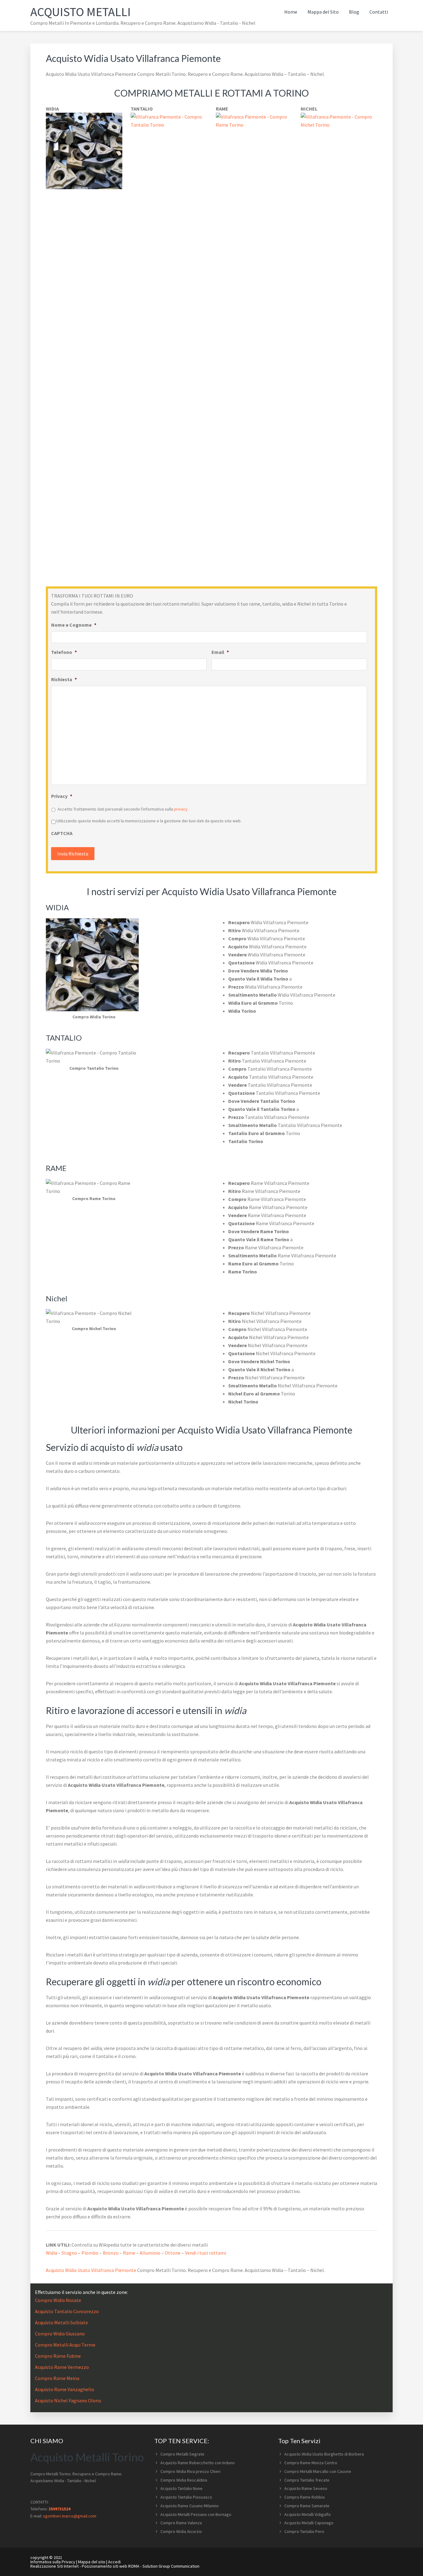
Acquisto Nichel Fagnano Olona (68, 2400)
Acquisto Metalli (81, 12)
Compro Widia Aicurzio (181, 2531)
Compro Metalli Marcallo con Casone (318, 2471)
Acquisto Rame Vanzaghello (65, 2389)
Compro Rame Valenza (181, 2523)
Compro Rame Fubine (58, 2356)
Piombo (90, 2253)
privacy (181, 809)
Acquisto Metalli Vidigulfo (307, 2514)
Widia (52, 2253)
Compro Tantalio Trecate (307, 2480)
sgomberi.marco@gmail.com (70, 2516)
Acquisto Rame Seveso (306, 2488)
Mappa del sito (92, 2562)
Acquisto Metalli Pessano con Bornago (196, 2514)
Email (220, 652)
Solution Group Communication (171, 2566)
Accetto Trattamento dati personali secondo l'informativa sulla (123, 809)
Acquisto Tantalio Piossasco (186, 2497)
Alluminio (150, 2253)
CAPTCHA (62, 833)
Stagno (69, 2253)
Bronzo (111, 2253)
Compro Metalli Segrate (182, 2454)
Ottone (173, 2253)
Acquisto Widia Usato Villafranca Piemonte (91, 2270)
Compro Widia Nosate (58, 2300)
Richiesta (64, 679)
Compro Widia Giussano (60, 2334)
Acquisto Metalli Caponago (309, 2523)
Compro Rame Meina (57, 2378)
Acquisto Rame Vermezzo (62, 2367)
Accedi (114, 2562)
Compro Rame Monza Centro (311, 2463)
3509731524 (59, 2509)
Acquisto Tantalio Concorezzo (67, 2311)
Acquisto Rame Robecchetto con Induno (198, 2463)
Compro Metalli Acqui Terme (65, 2345)
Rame (129, 2253)
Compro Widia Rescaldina (184, 2480)
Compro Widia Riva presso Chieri (190, 2471)
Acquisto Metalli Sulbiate (61, 2322)
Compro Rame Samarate (307, 2506)
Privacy (62, 796)
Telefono (64, 652)
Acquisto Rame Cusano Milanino (190, 2506)
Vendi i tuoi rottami (205, 2253)
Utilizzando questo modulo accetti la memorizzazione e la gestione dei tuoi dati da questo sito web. (149, 821)
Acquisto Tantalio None (181, 2488)
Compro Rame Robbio (305, 2497)
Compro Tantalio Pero (304, 2531)
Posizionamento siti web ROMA (111, 2566)
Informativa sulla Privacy (53, 2562)
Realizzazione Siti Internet (55, 2566)
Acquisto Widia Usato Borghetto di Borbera (324, 2454)
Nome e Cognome (74, 625)
